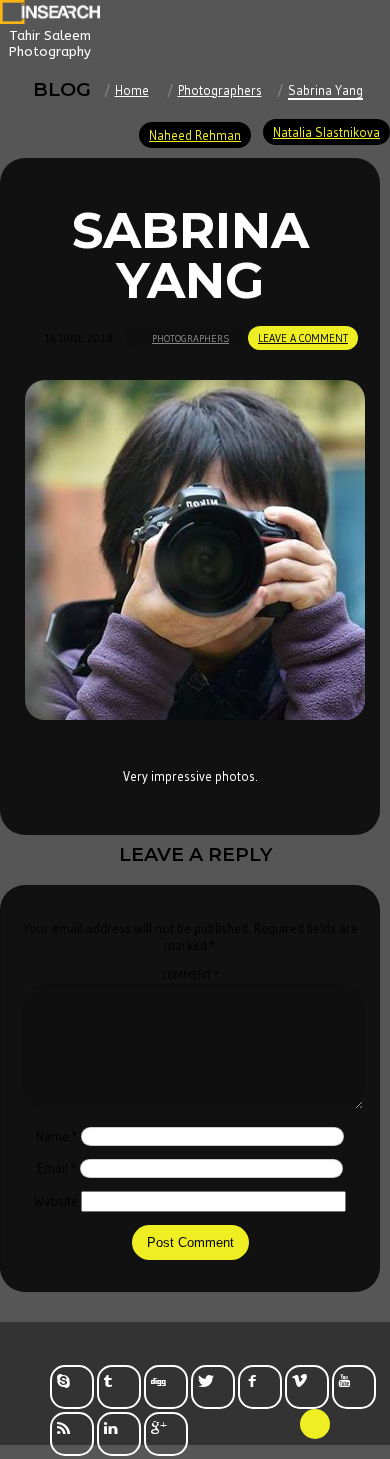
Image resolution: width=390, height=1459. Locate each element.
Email (57, 1168)
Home (132, 90)
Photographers (220, 90)
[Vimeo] (307, 1387)
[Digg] (166, 1387)
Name (57, 1136)
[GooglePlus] (166, 1434)
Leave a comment (303, 338)
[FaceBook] (260, 1387)
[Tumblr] (119, 1387)
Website (56, 1201)
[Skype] (72, 1387)
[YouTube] (354, 1387)
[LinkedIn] (119, 1434)
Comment (190, 975)
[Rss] (72, 1434)
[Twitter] (213, 1387)
